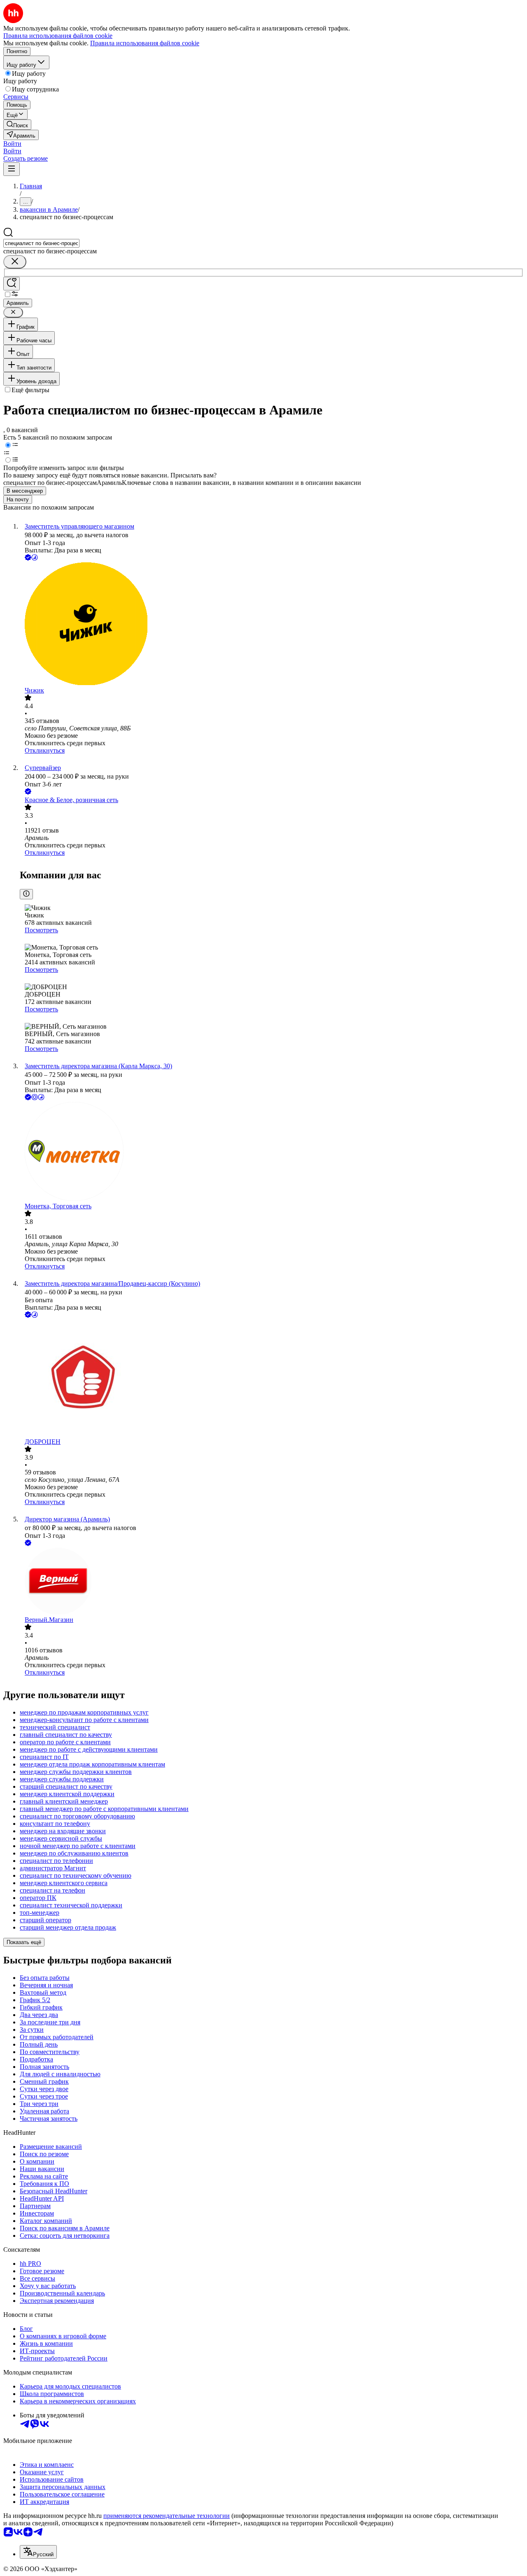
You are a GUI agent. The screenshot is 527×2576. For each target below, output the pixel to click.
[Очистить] (15, 262)
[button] (12, 144)
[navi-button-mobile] (12, 169)
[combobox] (41, 243)
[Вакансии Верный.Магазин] (272, 1582)
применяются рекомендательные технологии (167, 2516)
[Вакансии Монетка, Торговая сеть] (272, 1152)
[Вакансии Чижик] (272, 625)
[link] (17, 125)
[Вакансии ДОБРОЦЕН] (272, 1379)
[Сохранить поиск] (12, 284)
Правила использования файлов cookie (145, 43)
